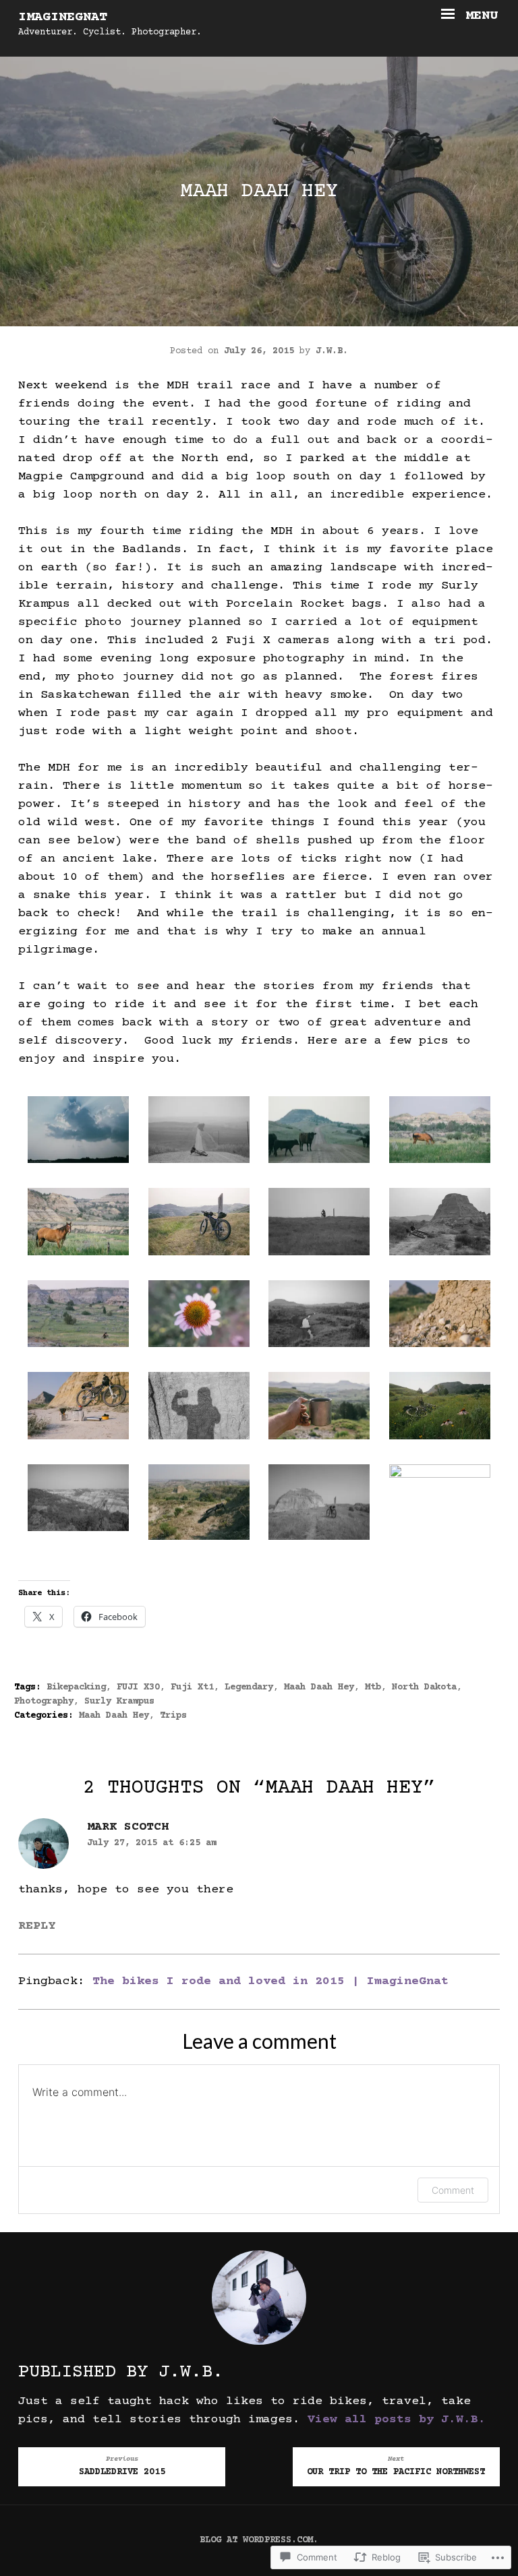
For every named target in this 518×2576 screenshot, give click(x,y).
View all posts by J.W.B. (397, 2420)
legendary (249, 1687)
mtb (373, 1687)
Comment (453, 2190)
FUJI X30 (138, 1687)
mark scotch (128, 1827)
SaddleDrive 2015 (122, 2466)
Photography (44, 1702)
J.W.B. (332, 351)
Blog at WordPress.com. (259, 2540)
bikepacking (76, 1687)
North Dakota (424, 1687)
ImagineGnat (63, 17)
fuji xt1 (192, 1687)
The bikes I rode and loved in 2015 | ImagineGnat (270, 1981)
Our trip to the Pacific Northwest (396, 2466)
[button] (79, 1133)
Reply (37, 1926)
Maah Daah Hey (114, 1716)
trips (173, 1716)
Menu (478, 16)
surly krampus (119, 1702)
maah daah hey (319, 1687)
